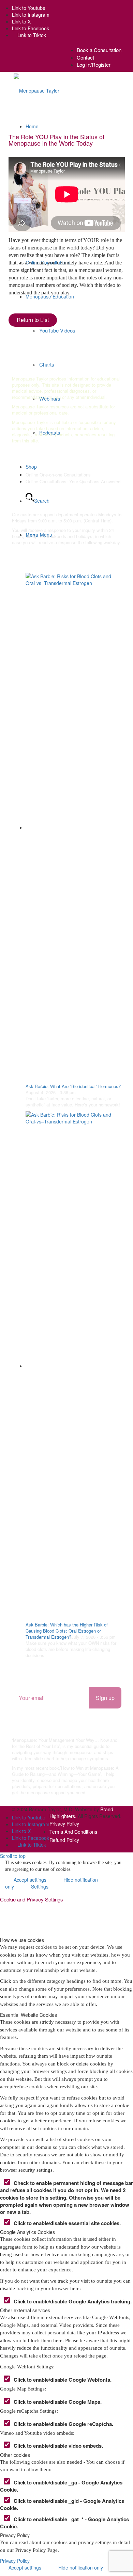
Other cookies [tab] (15, 2455)
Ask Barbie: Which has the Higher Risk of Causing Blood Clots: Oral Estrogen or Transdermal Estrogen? (67, 1631)
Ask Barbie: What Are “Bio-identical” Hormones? (73, 1086)
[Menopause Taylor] (36, 90)
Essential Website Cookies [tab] (28, 2015)
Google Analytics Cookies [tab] (27, 2232)
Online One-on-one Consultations (58, 475)
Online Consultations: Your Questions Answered (73, 481)
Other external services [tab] (25, 2310)
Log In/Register (94, 64)
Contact (85, 57)
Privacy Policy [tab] (15, 2535)
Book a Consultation (99, 50)
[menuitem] (99, 50)
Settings (40, 1886)
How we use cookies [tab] (22, 1940)
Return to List (33, 320)
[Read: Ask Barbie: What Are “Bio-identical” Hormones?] (73, 827)
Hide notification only (81, 2567)
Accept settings (25, 2567)
